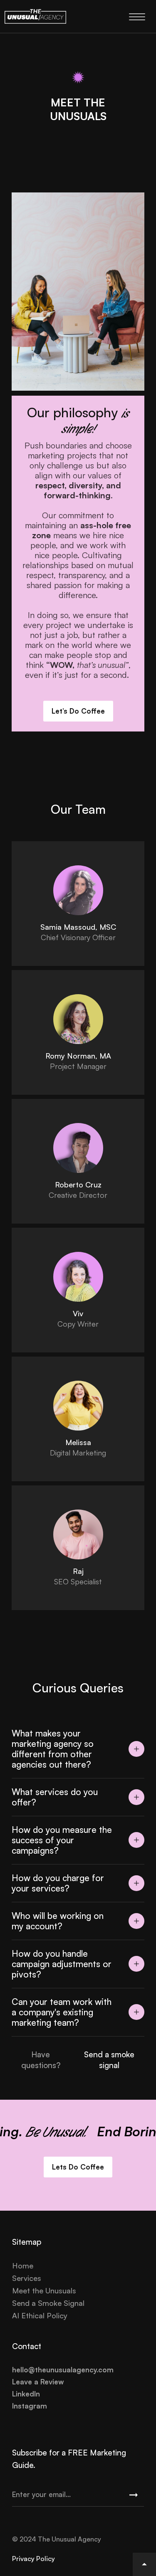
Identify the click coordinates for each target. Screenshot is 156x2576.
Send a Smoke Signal (48, 2303)
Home (23, 2266)
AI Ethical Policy (40, 2315)
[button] (78, 1749)
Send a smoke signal (109, 2060)
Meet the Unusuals (44, 2290)
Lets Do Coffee (78, 2167)
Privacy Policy (33, 2559)
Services (27, 2278)
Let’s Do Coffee (78, 711)
